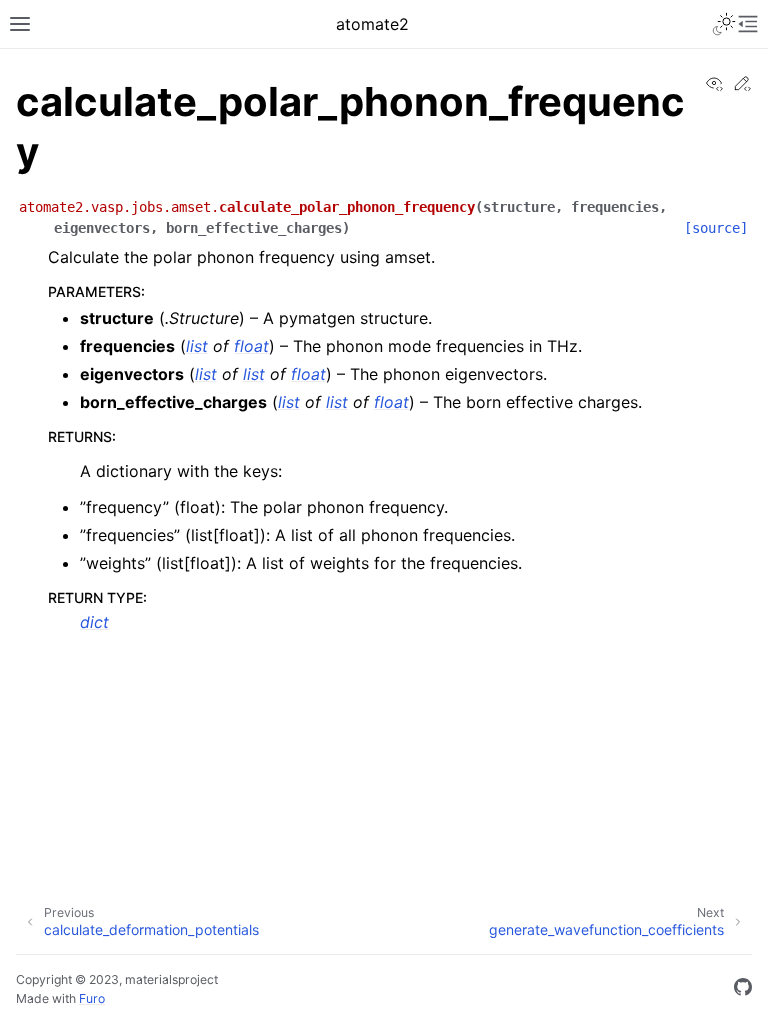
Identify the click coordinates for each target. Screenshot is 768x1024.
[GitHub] (743, 990)
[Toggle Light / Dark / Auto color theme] (724, 24)
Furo (92, 998)
